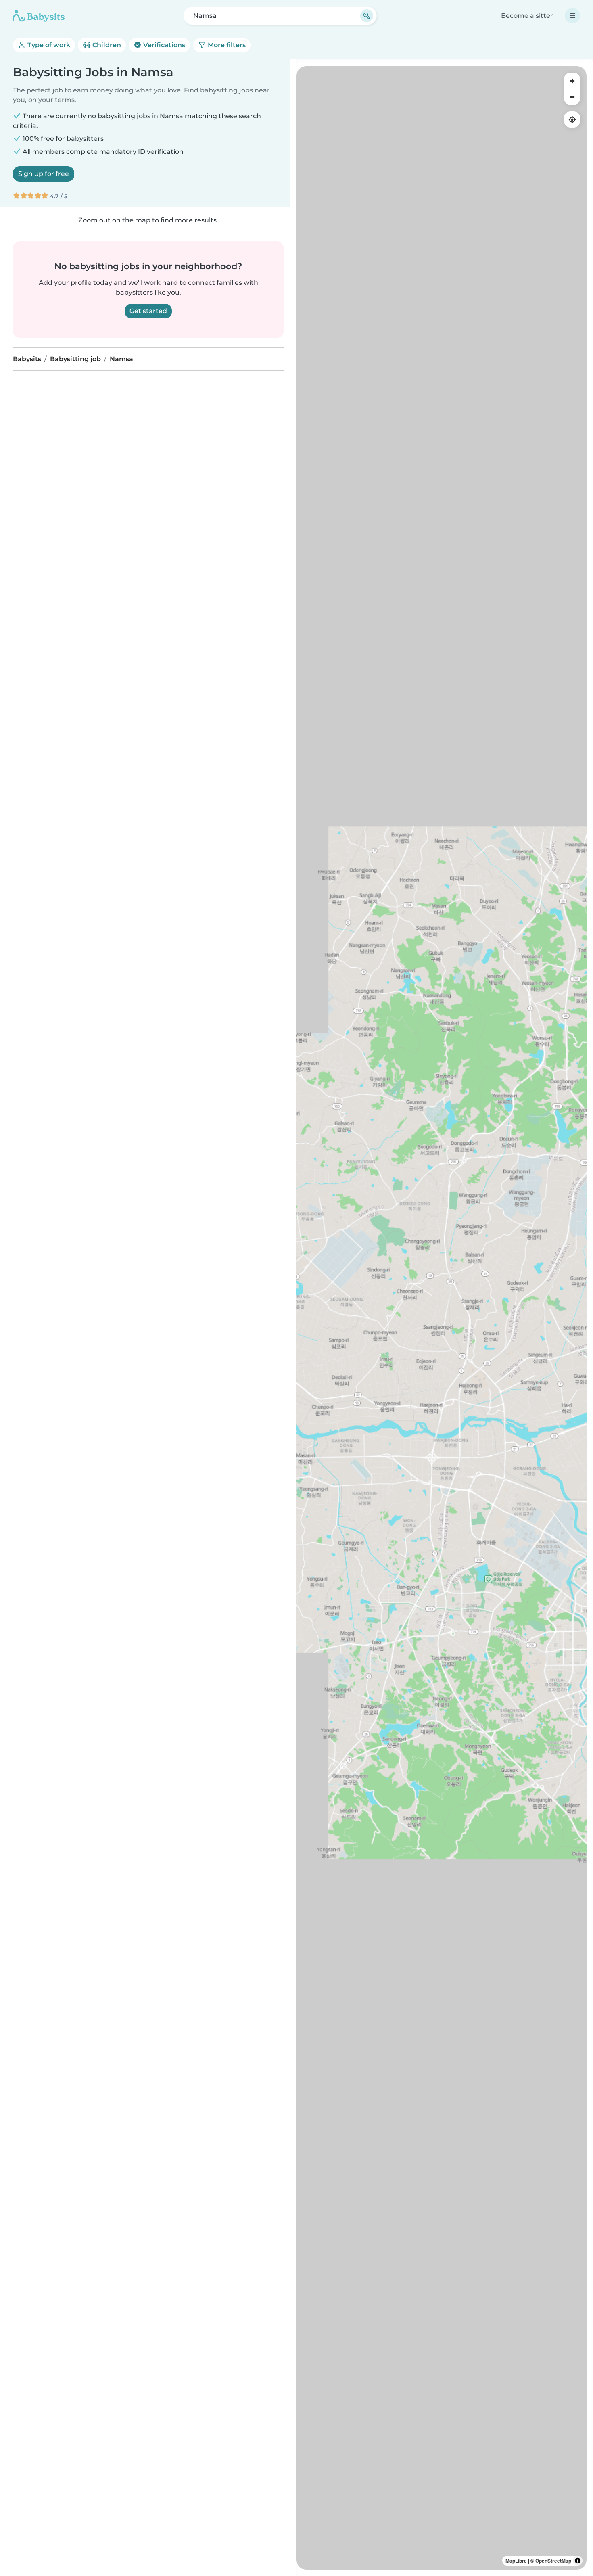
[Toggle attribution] (578, 2561)
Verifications (163, 45)
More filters (226, 45)
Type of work (48, 45)
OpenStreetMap (553, 2561)
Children (106, 45)
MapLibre (516, 2561)
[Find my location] (572, 119)
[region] (442, 1318)
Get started (148, 311)
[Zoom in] (572, 81)
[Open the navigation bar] (572, 16)
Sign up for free (44, 174)
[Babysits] (39, 16)
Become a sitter (527, 16)
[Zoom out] (572, 97)
